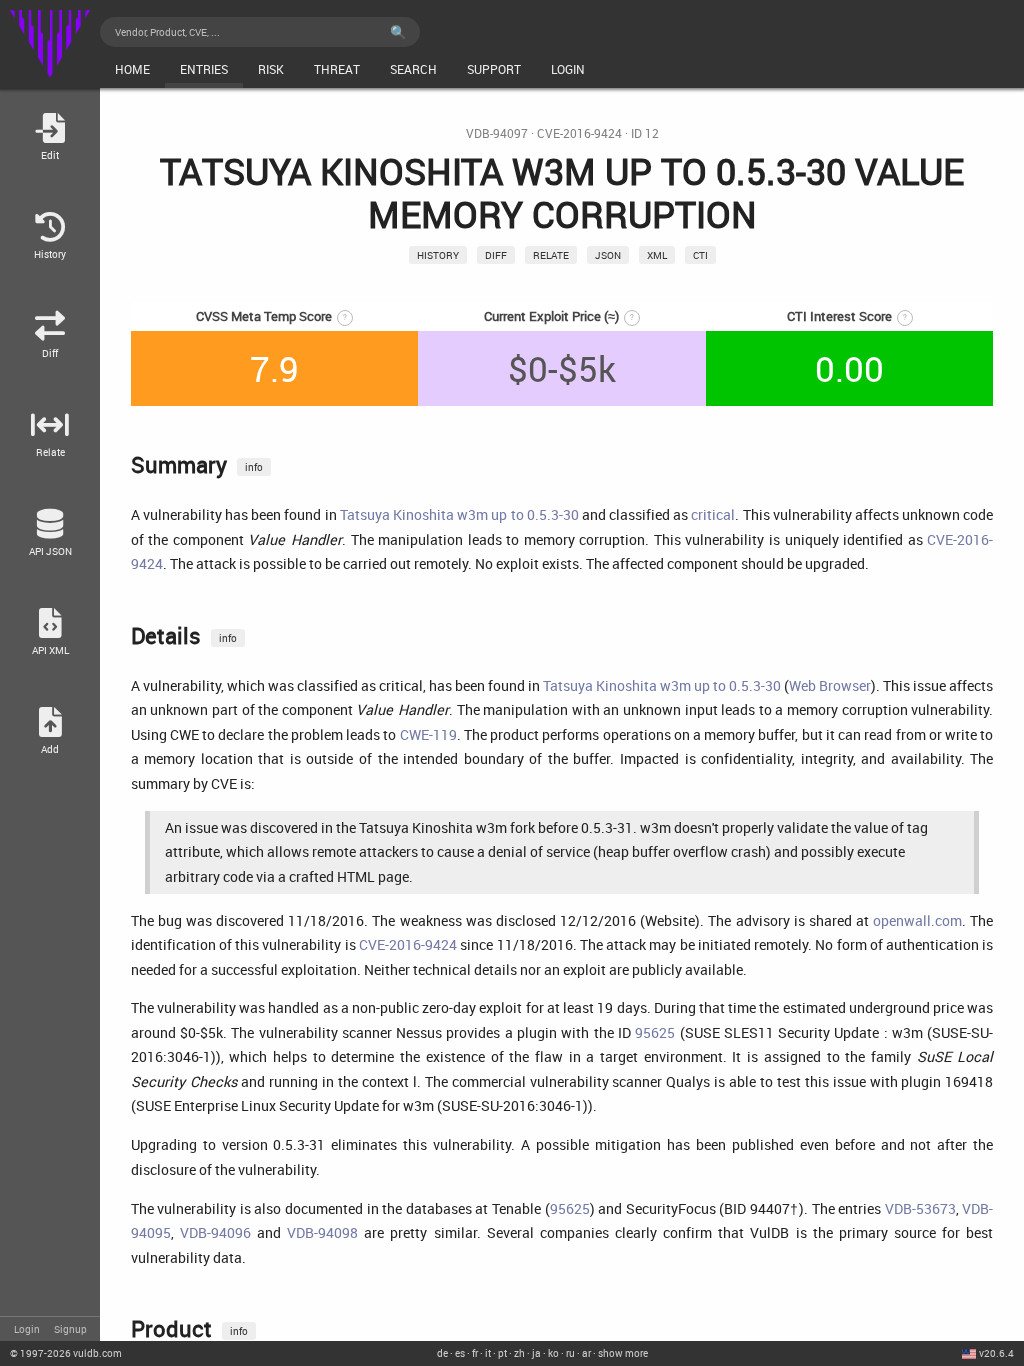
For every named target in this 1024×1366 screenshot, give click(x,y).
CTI (700, 255)
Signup (70, 1329)
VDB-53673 (920, 1208)
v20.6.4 (996, 1353)
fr (475, 1353)
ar (586, 1353)
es (460, 1353)
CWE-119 (428, 734)
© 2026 (66, 1353)
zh (519, 1353)
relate (551, 255)
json (608, 255)
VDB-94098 (322, 1232)
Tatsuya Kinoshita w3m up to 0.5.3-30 (459, 514)
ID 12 (645, 133)
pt (502, 1353)
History (438, 255)
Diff (496, 255)
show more (623, 1353)
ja (536, 1353)
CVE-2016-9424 (579, 133)
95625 (655, 1032)
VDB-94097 (497, 133)
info (254, 467)
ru (570, 1353)
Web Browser (830, 685)
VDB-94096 (215, 1232)
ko (553, 1353)
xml (657, 255)
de (442, 1353)
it (488, 1353)
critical (713, 514)
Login (27, 1329)
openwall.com (917, 920)
